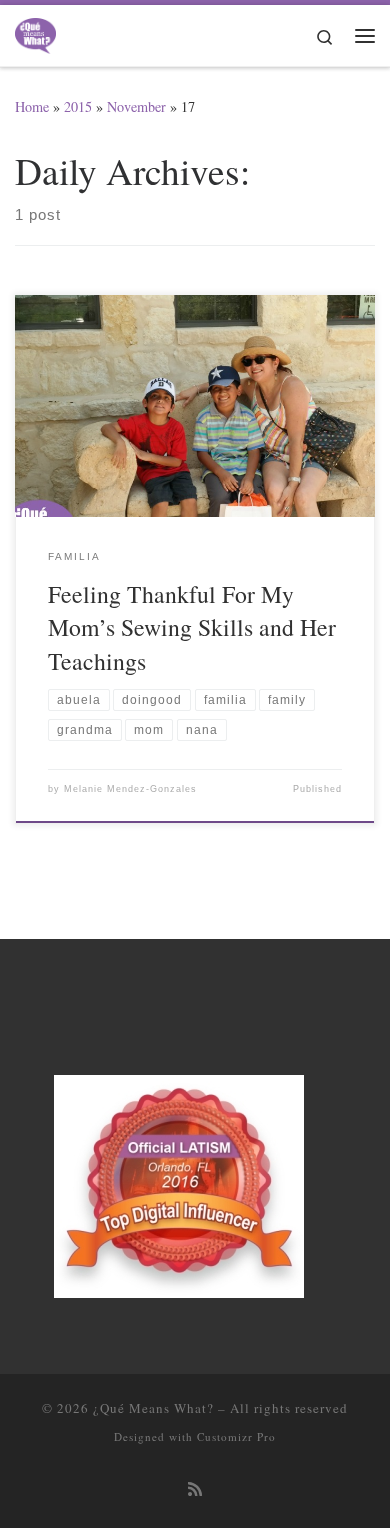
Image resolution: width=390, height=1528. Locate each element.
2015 (78, 106)
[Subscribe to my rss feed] (195, 1489)
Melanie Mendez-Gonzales (130, 789)
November (136, 106)
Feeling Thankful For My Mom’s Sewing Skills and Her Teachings (192, 627)
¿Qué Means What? (153, 1408)
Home (32, 106)
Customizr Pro (236, 1436)
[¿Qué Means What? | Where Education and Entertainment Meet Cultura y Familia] (35, 32)
